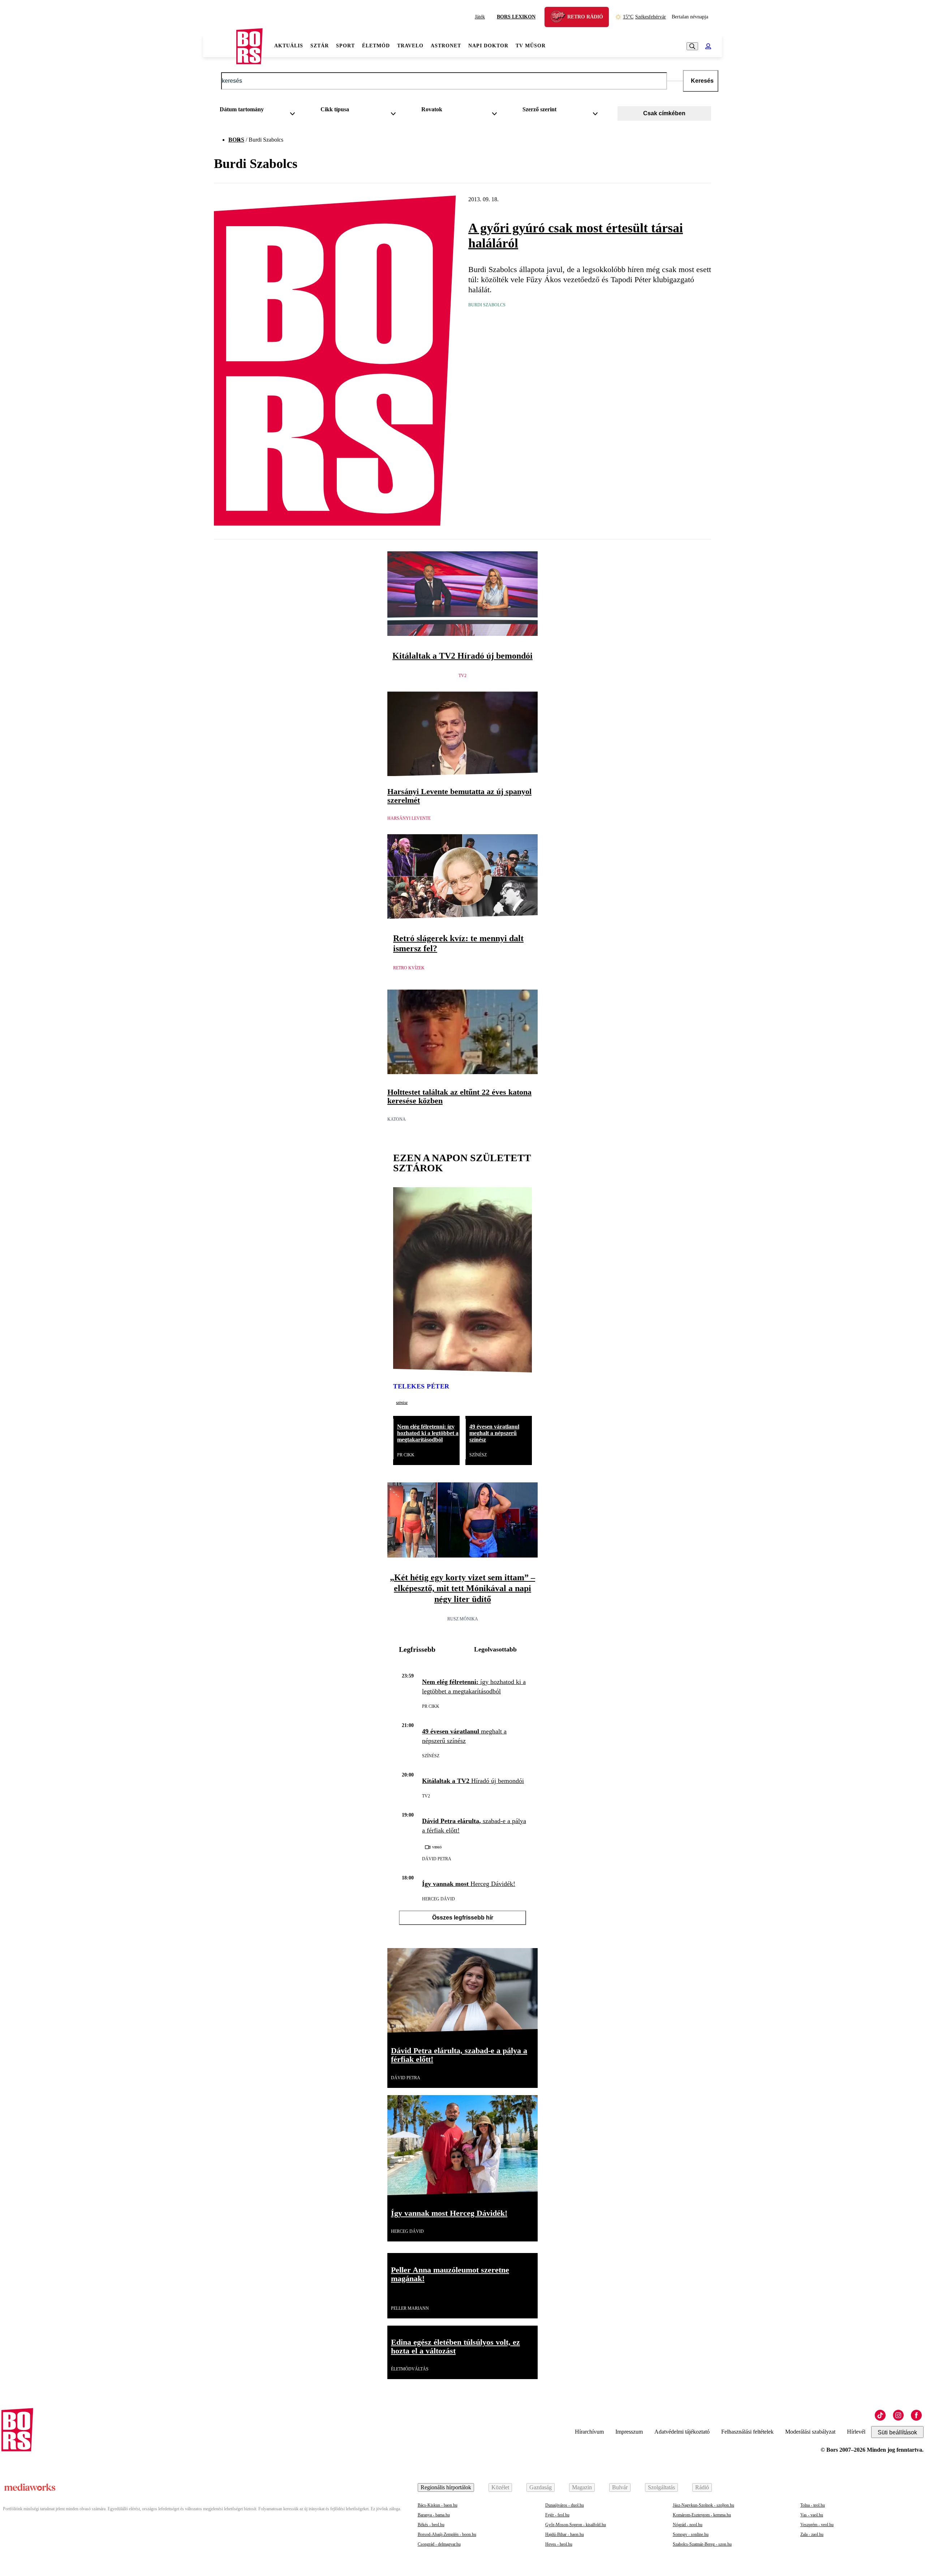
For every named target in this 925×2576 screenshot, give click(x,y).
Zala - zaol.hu (812, 2534)
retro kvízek (409, 968)
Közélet (500, 2487)
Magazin (582, 2487)
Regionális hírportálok (446, 2487)
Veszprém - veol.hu (817, 2525)
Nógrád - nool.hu (688, 2525)
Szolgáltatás (661, 2487)
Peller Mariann (410, 2308)
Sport (345, 46)
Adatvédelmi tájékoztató (682, 2432)
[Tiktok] (880, 2415)
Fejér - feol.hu (557, 2515)
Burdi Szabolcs (487, 305)
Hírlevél (856, 2432)
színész (402, 1403)
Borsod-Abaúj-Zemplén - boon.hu (447, 2534)
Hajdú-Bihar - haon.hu (565, 2534)
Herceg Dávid (438, 1899)
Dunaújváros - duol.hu (565, 2505)
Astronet (446, 46)
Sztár (320, 46)
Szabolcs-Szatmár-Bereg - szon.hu (702, 2544)
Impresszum (629, 2432)
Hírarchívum (589, 2432)
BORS (236, 140)
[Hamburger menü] (220, 46)
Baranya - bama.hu (434, 2515)
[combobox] (260, 111)
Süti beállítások (897, 2432)
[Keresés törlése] (675, 81)
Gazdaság (541, 2487)
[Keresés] (692, 46)
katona (397, 1119)
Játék (480, 17)
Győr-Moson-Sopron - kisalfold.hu (576, 2525)
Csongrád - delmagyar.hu (439, 2544)
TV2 (462, 676)
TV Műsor (531, 46)
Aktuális (289, 46)
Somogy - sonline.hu (691, 2534)
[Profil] (708, 46)
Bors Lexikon (516, 17)
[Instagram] (898, 2415)
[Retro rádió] (560, 18)
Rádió (702, 2487)
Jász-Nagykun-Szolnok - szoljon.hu (704, 2505)
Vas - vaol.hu (812, 2515)
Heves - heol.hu (559, 2544)
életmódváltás (410, 2369)
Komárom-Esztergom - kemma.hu (702, 2515)
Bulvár (620, 2487)
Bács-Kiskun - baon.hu (438, 2505)
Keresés (702, 81)
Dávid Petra (437, 1859)
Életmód (376, 46)
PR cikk (406, 1455)
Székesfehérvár (644, 17)
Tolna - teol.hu (813, 2505)
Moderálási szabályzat (810, 2432)
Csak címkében (664, 113)
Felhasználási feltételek (747, 2432)
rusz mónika (463, 1619)
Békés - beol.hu (431, 2525)
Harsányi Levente (409, 818)
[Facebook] (916, 2415)
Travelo (410, 46)
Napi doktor (488, 46)
